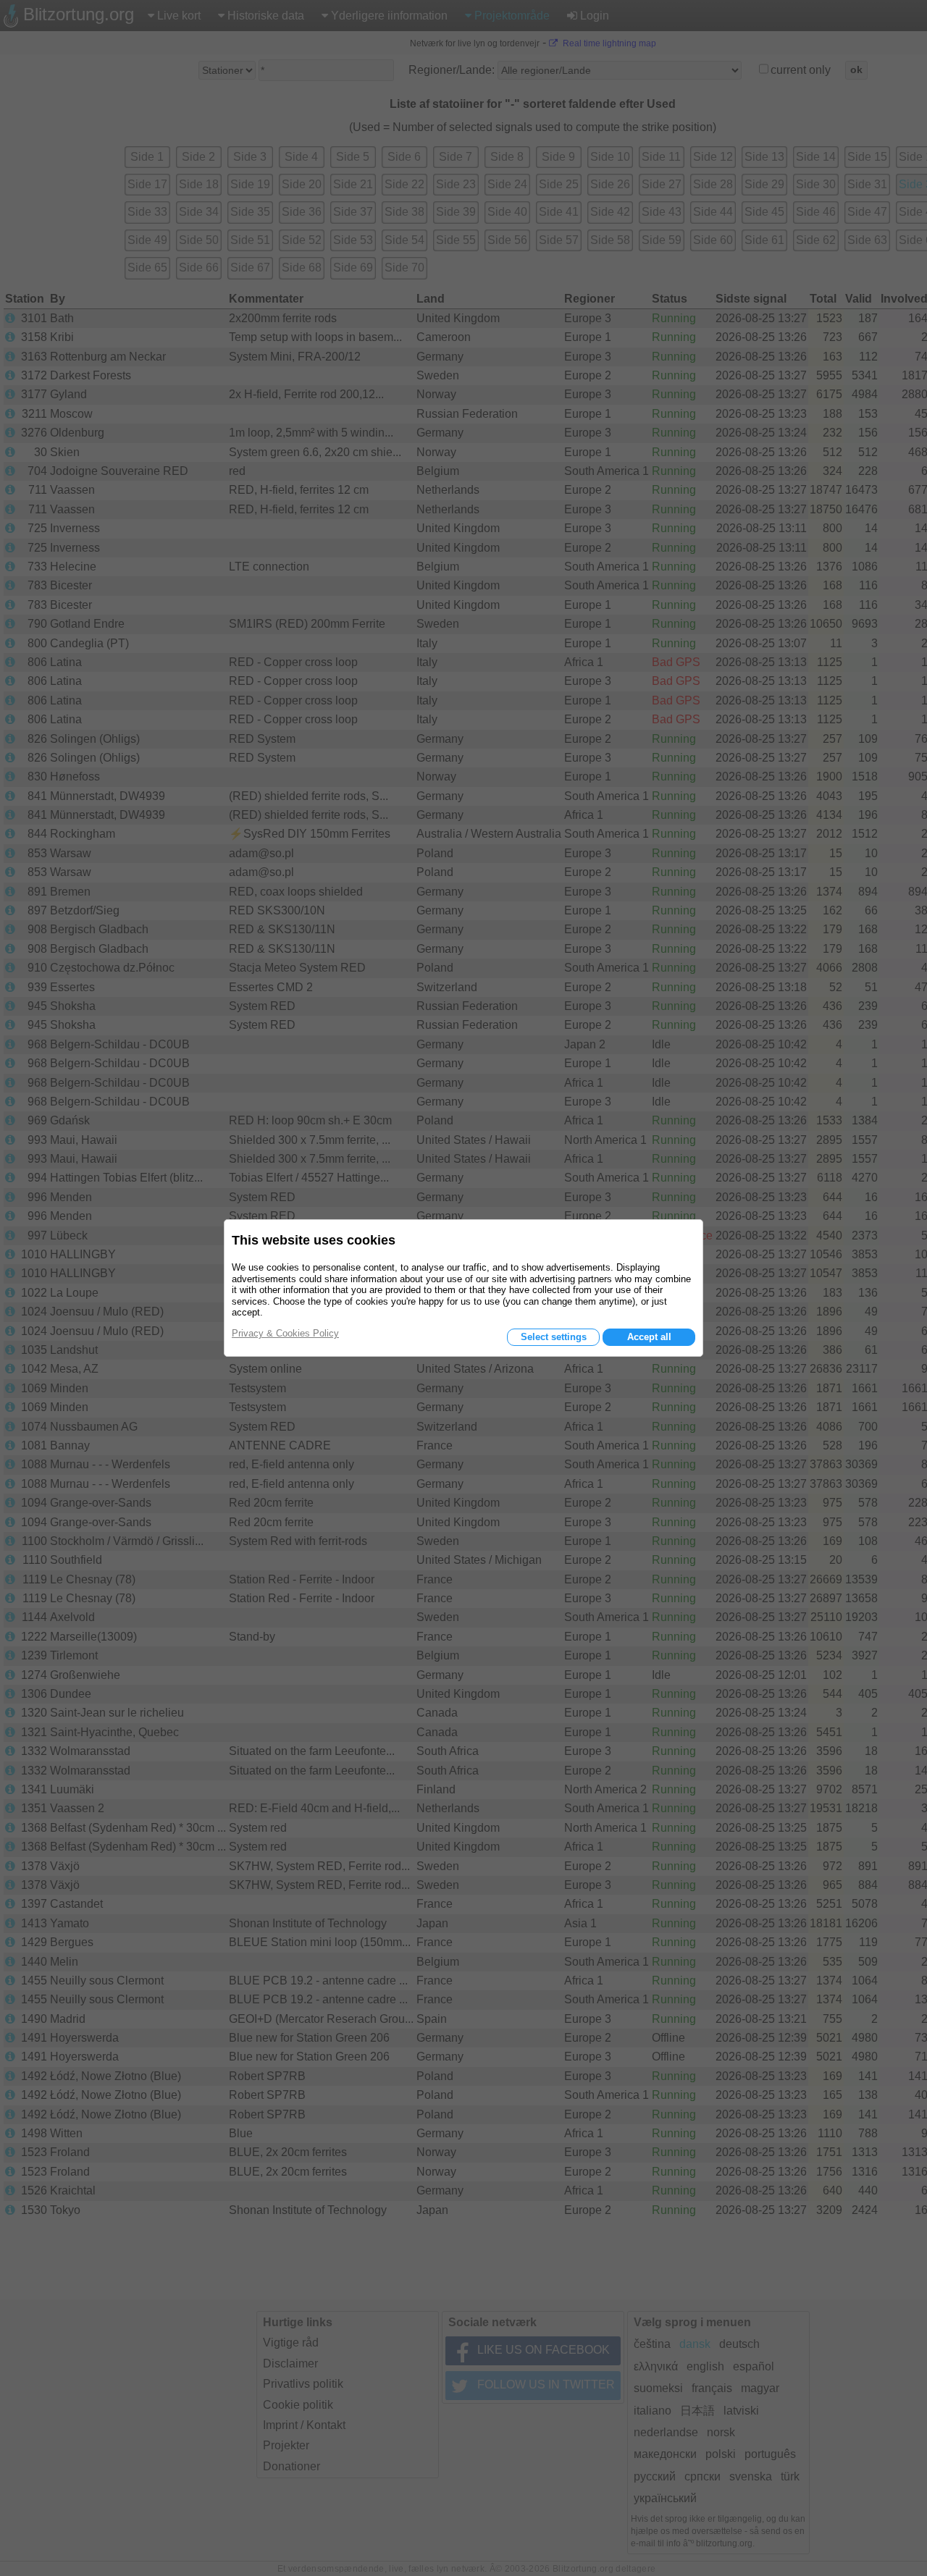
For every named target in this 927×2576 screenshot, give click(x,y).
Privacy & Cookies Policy (285, 1333)
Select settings (554, 1337)
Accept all (649, 1337)
